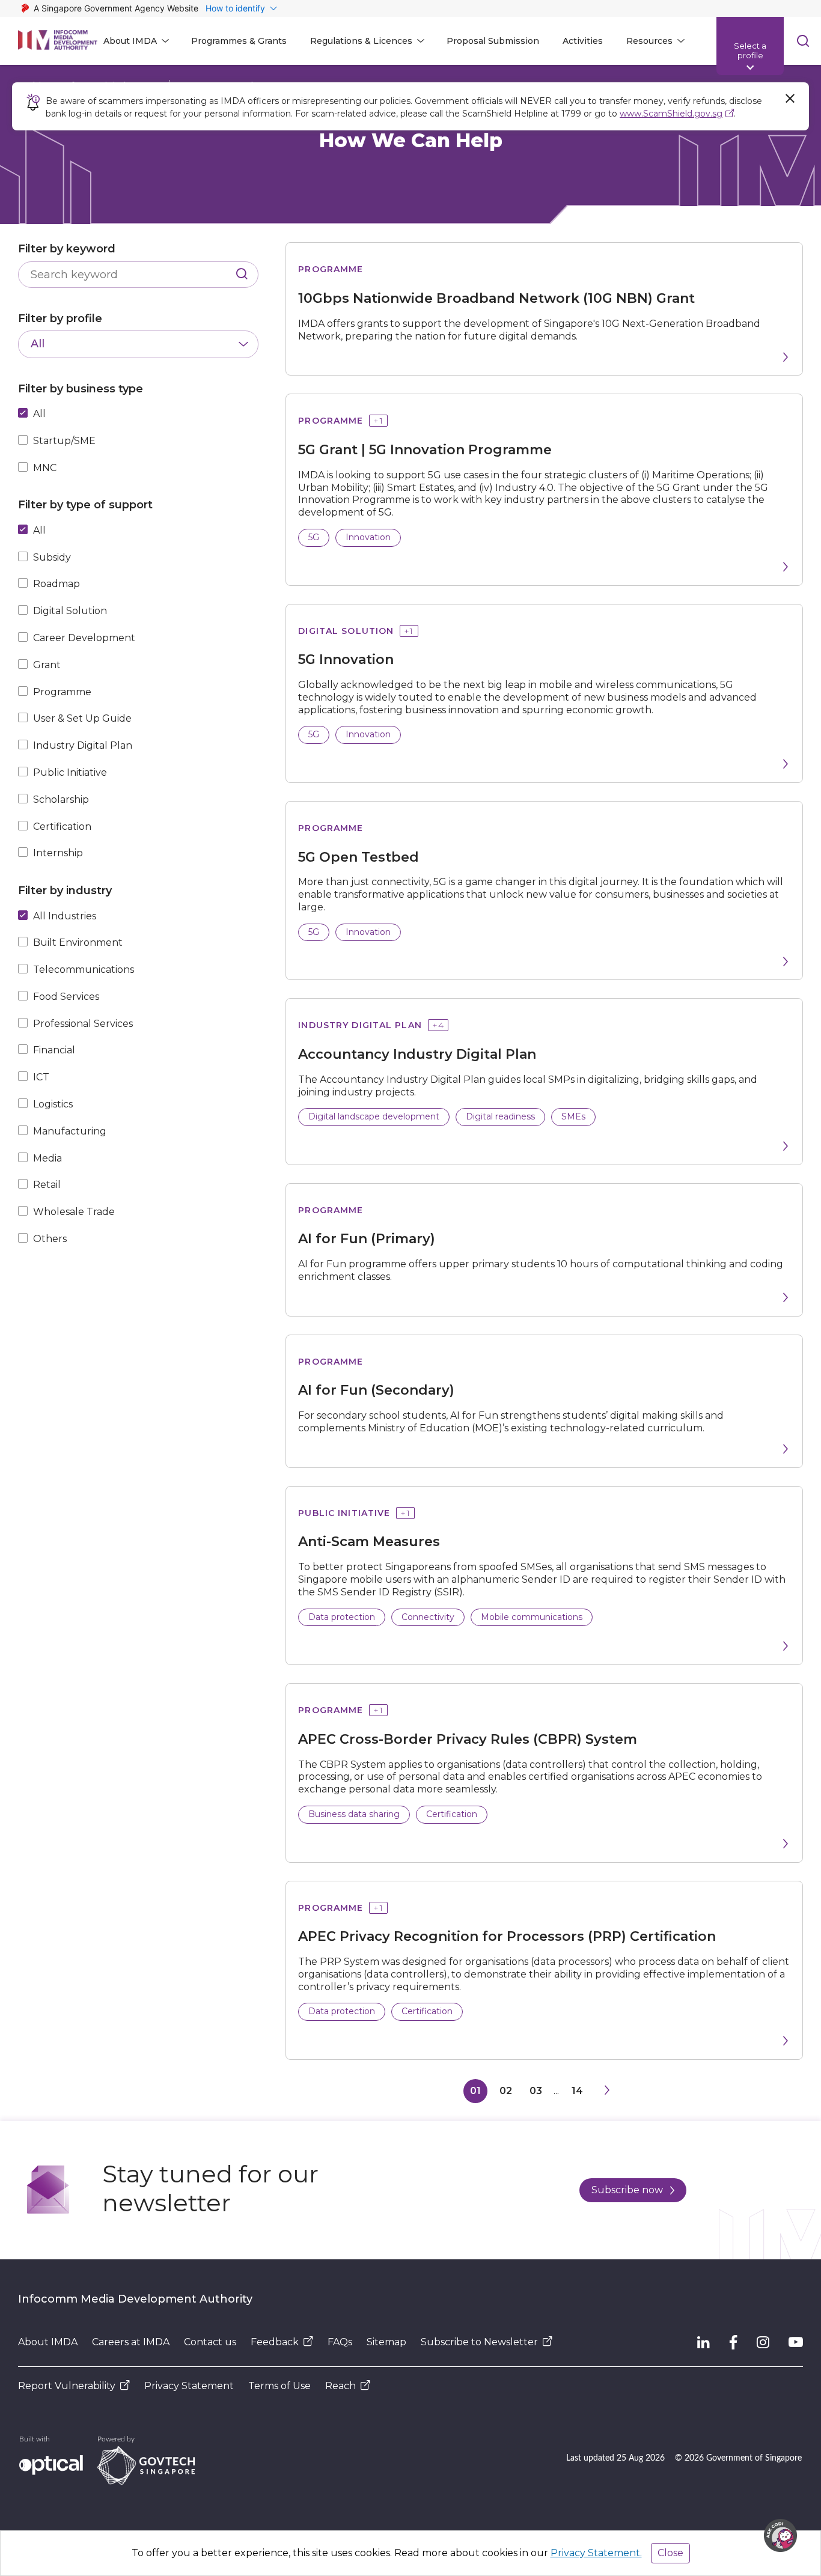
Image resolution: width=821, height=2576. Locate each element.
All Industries (65, 916)
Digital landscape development (374, 1116)
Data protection (342, 1617)
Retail (47, 1185)
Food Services (66, 997)
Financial (54, 1050)
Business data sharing (354, 1814)
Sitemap (386, 2342)
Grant (47, 665)
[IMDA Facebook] (733, 2342)
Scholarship (61, 799)
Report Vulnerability (67, 2386)
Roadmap (56, 584)
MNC (45, 468)
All (39, 414)
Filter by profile (60, 318)
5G (314, 537)
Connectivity (428, 1617)
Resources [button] (649, 41)
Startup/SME (64, 441)
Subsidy (52, 557)
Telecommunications (84, 970)
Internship (58, 853)
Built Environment (78, 942)
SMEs (573, 1116)
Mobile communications (532, 1617)
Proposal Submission (493, 41)
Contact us (210, 2342)
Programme (62, 692)
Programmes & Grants (239, 41)
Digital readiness (500, 1116)
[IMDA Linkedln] (703, 2342)
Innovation (368, 537)
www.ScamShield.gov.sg (671, 114)
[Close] (790, 99)
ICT (41, 1077)
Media (47, 1158)
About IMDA (48, 2342)
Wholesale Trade (74, 1212)
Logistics (53, 1104)
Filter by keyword (67, 249)
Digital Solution (70, 611)
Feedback (275, 2342)
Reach (340, 2386)
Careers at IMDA (131, 2342)
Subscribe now (627, 2190)
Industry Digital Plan (83, 745)
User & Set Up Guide (82, 718)
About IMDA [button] (130, 41)
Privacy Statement (189, 2386)
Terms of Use (279, 2386)
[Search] (242, 275)
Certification (62, 827)
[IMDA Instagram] (763, 2342)
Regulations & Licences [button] (361, 41)
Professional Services (83, 1024)
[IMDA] (58, 41)
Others (50, 1239)
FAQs (340, 2342)
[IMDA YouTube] (796, 2342)
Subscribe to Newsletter (479, 2342)
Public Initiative (70, 772)
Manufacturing (70, 1131)
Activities (583, 41)
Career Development (84, 638)
